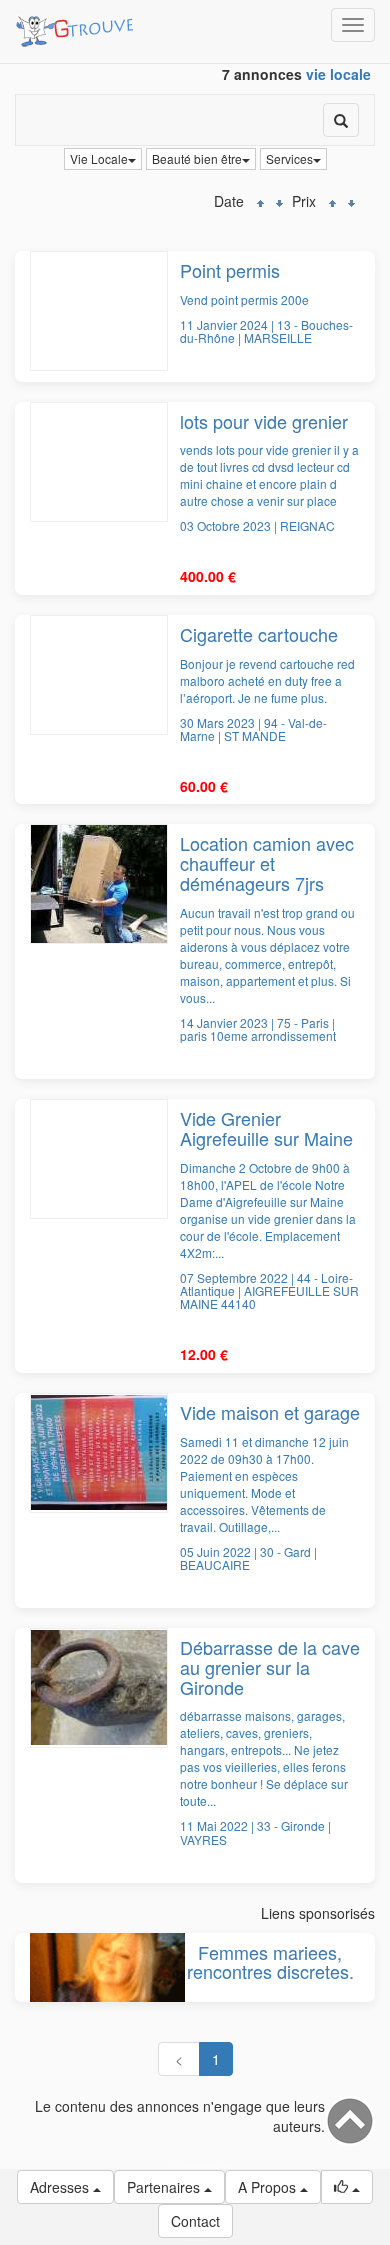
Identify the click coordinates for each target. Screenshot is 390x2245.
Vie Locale (99, 158)
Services (289, 158)
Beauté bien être (197, 158)
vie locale (338, 74)
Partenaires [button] (165, 2187)
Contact (195, 2221)
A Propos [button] (269, 2187)
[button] (347, 2187)
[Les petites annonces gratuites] (77, 25)
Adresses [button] (61, 2187)
